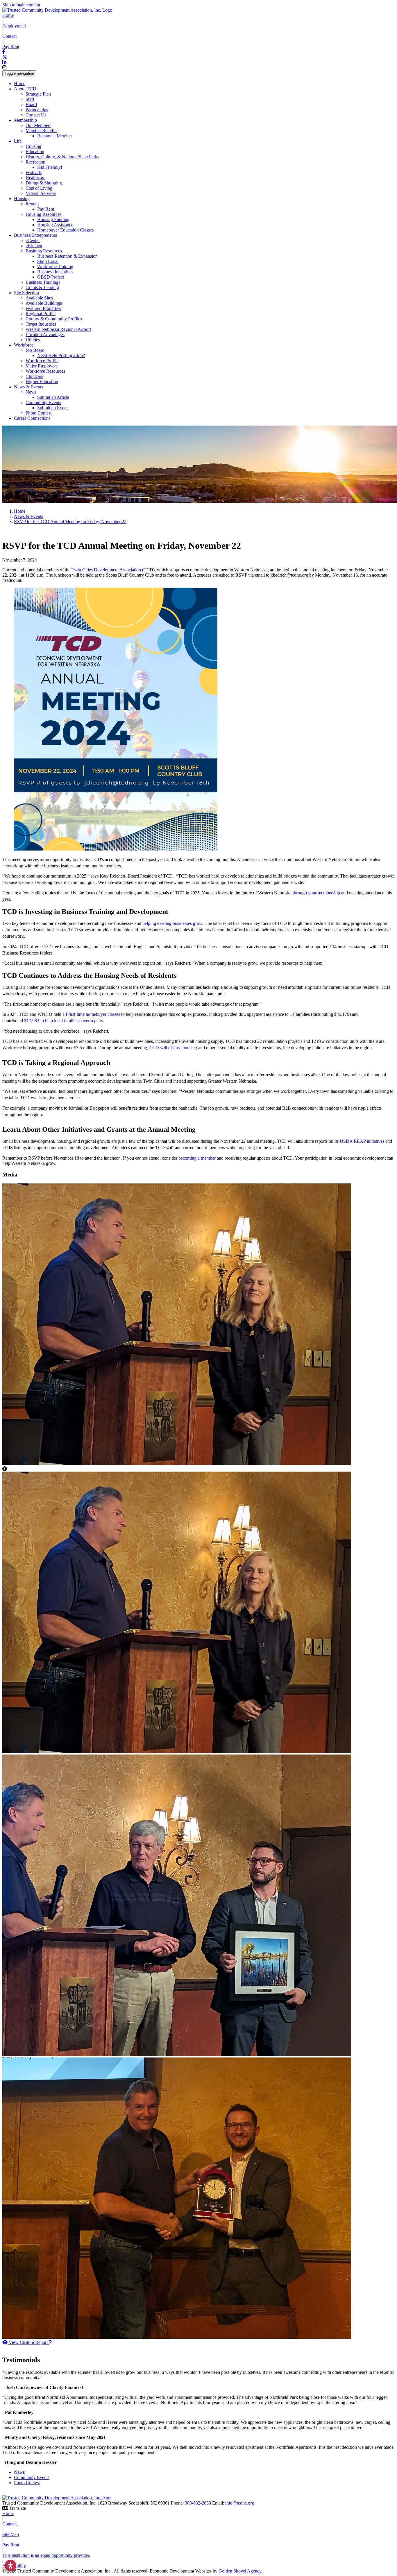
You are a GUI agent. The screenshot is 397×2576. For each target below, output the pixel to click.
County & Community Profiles (54, 319)
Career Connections (32, 418)
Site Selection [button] (26, 293)
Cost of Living (39, 188)
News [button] (31, 392)
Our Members (38, 125)
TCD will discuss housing (173, 1048)
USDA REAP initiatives (362, 1141)
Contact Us (36, 115)
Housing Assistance (55, 225)
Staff (30, 99)
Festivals (34, 172)
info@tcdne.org (240, 2503)
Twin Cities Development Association (106, 570)
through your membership (316, 893)
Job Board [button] (35, 350)
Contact (9, 36)
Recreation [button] (35, 162)
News (19, 2472)
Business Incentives (55, 272)
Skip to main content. (22, 5)
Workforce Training (55, 267)
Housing (33, 146)
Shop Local (48, 261)
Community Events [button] (43, 402)
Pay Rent (11, 47)
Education (35, 151)
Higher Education (42, 382)
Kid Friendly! (50, 167)
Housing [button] (22, 199)
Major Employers (42, 366)
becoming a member (197, 1158)
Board (31, 104)
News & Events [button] (28, 387)
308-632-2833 (199, 2503)
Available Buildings (44, 303)
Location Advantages (45, 334)
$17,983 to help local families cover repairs (64, 1021)
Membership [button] (25, 120)
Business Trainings (43, 282)
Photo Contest (39, 413)
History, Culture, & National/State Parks (62, 157)
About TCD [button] (25, 89)
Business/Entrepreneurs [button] (35, 235)
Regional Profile (41, 314)
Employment (14, 26)
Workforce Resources (45, 371)
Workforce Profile (42, 361)
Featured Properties (43, 308)
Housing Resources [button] (43, 214)
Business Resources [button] (44, 251)
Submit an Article (53, 397)
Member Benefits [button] (41, 131)
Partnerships (37, 110)
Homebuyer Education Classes (65, 230)
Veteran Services (41, 193)
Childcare (34, 376)
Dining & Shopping (44, 183)
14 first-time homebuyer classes (91, 1014)
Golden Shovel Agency (240, 2571)
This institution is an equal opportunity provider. (46, 2555)
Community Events (32, 2477)
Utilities (33, 340)
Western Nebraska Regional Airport (58, 329)
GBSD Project (51, 277)
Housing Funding (53, 219)
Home (8, 15)
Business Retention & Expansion (67, 256)
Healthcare (35, 178)
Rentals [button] (32, 204)
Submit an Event (52, 408)
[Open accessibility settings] (10, 2566)
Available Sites (39, 298)
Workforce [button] (24, 345)
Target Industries (41, 324)
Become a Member (55, 136)
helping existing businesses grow (172, 923)
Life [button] (18, 141)
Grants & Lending (42, 287)
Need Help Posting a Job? (61, 355)
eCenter (33, 240)
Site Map (11, 2534)
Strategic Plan (38, 94)
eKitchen (34, 246)
